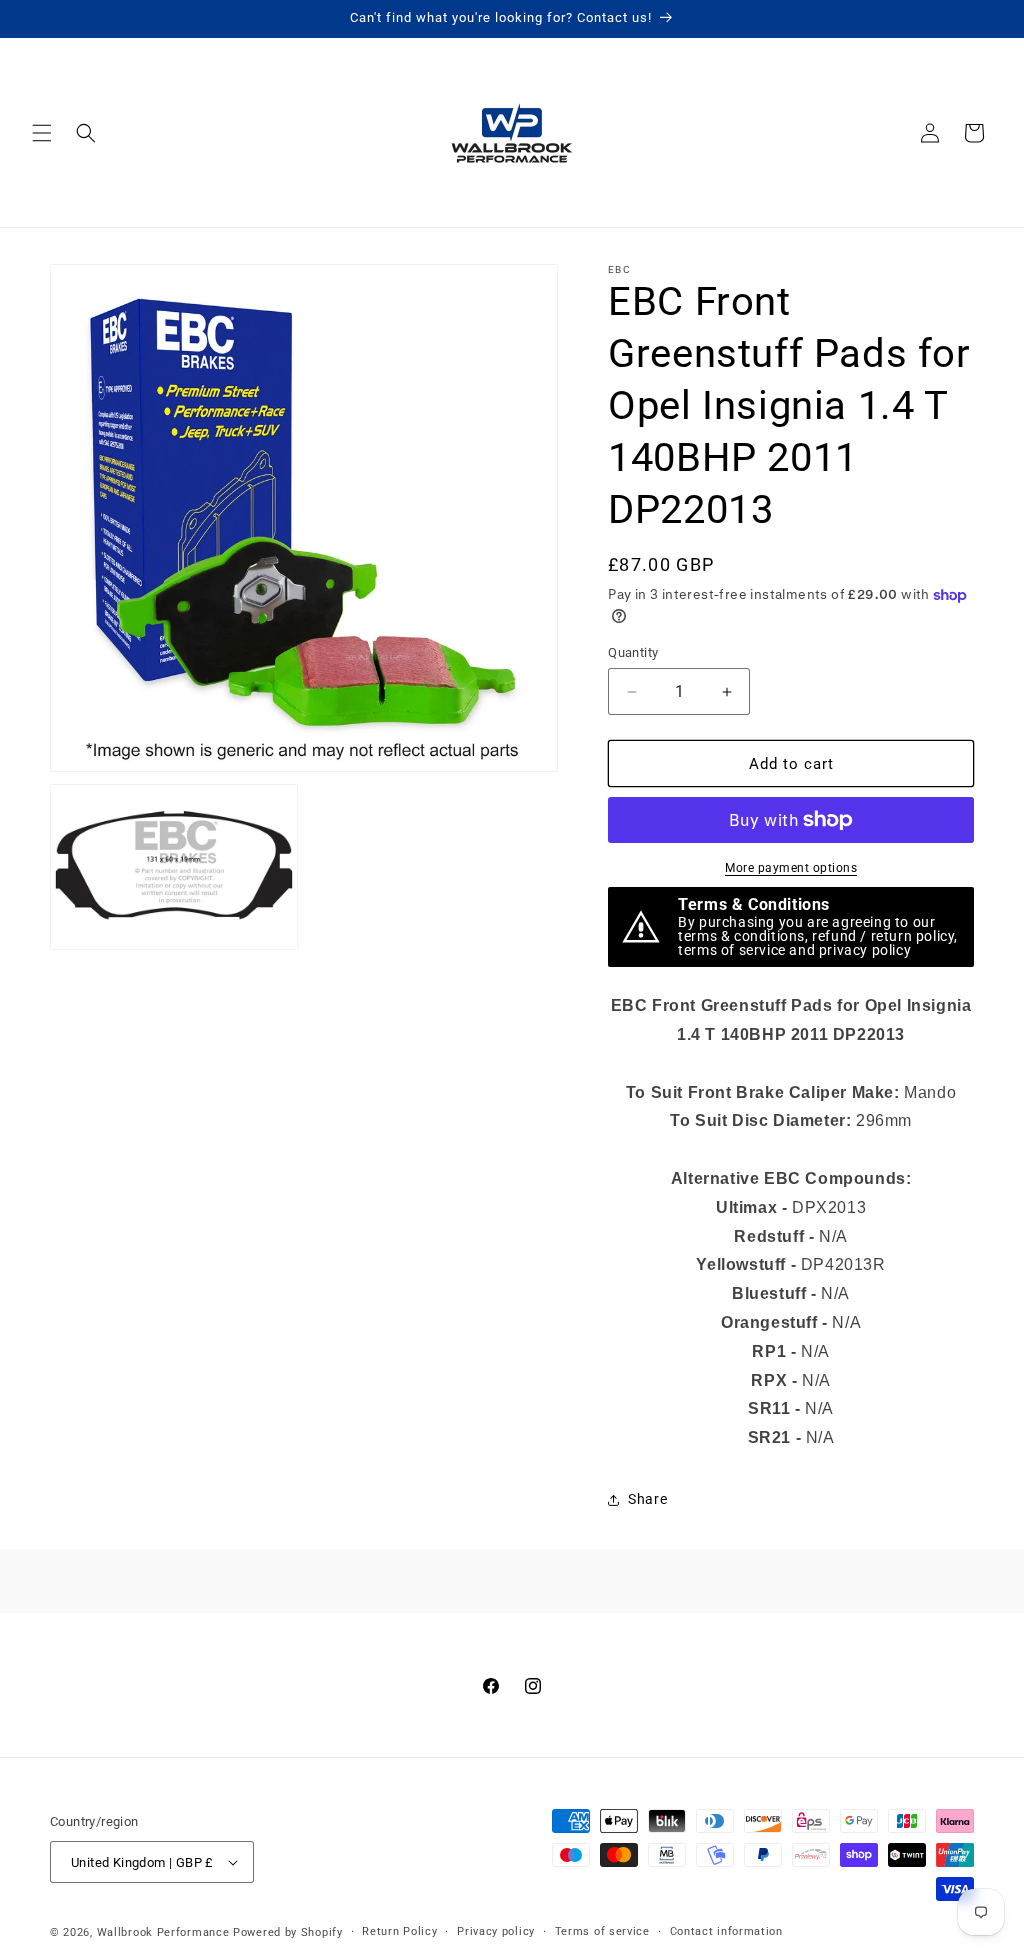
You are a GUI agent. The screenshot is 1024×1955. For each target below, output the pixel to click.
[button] (42, 133)
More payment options (791, 868)
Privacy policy (496, 1931)
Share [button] (647, 1499)
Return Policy (399, 1931)
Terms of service (602, 1931)
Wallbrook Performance (163, 1932)
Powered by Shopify (288, 1932)
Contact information (726, 1931)
